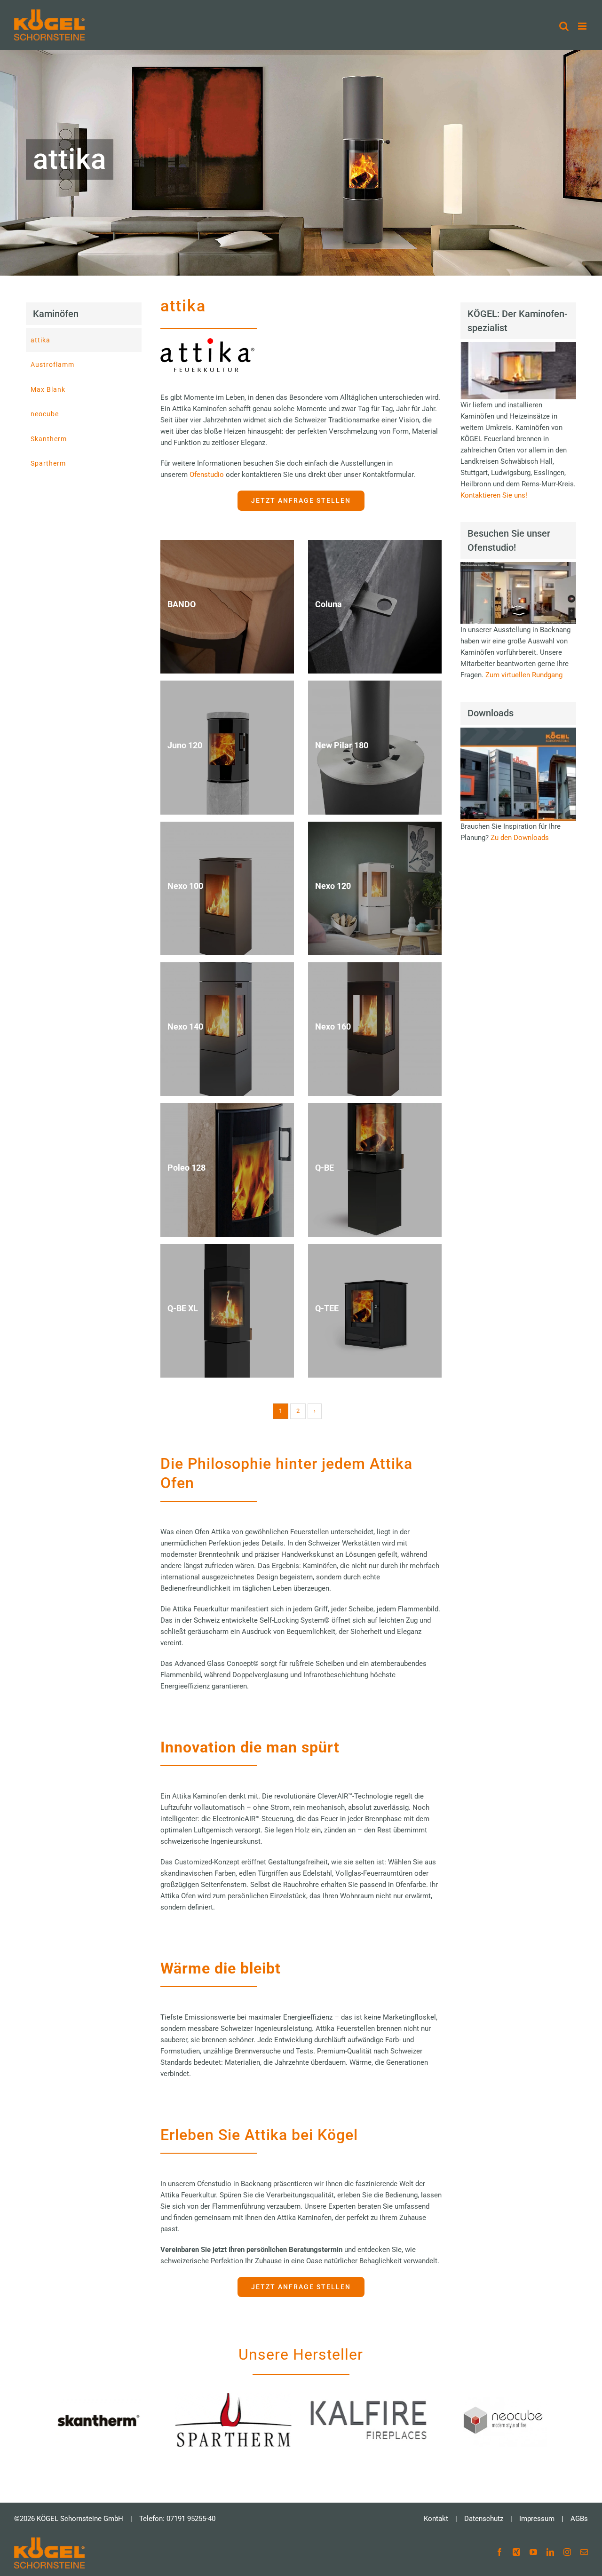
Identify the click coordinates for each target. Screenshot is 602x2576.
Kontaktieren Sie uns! (494, 495)
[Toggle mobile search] (564, 26)
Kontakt (436, 2519)
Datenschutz (484, 2519)
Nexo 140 (185, 1027)
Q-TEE (327, 1308)
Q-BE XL (183, 1308)
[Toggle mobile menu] (583, 26)
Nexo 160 (333, 1027)
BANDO (182, 605)
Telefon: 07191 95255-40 (177, 2519)
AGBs (579, 2519)
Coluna (329, 605)
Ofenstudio (208, 475)
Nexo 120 (333, 886)
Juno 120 (185, 745)
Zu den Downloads (520, 838)
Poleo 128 (186, 1168)
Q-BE (325, 1168)
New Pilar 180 (342, 745)
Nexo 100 (185, 886)
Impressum (537, 2519)
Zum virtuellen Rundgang (524, 675)
